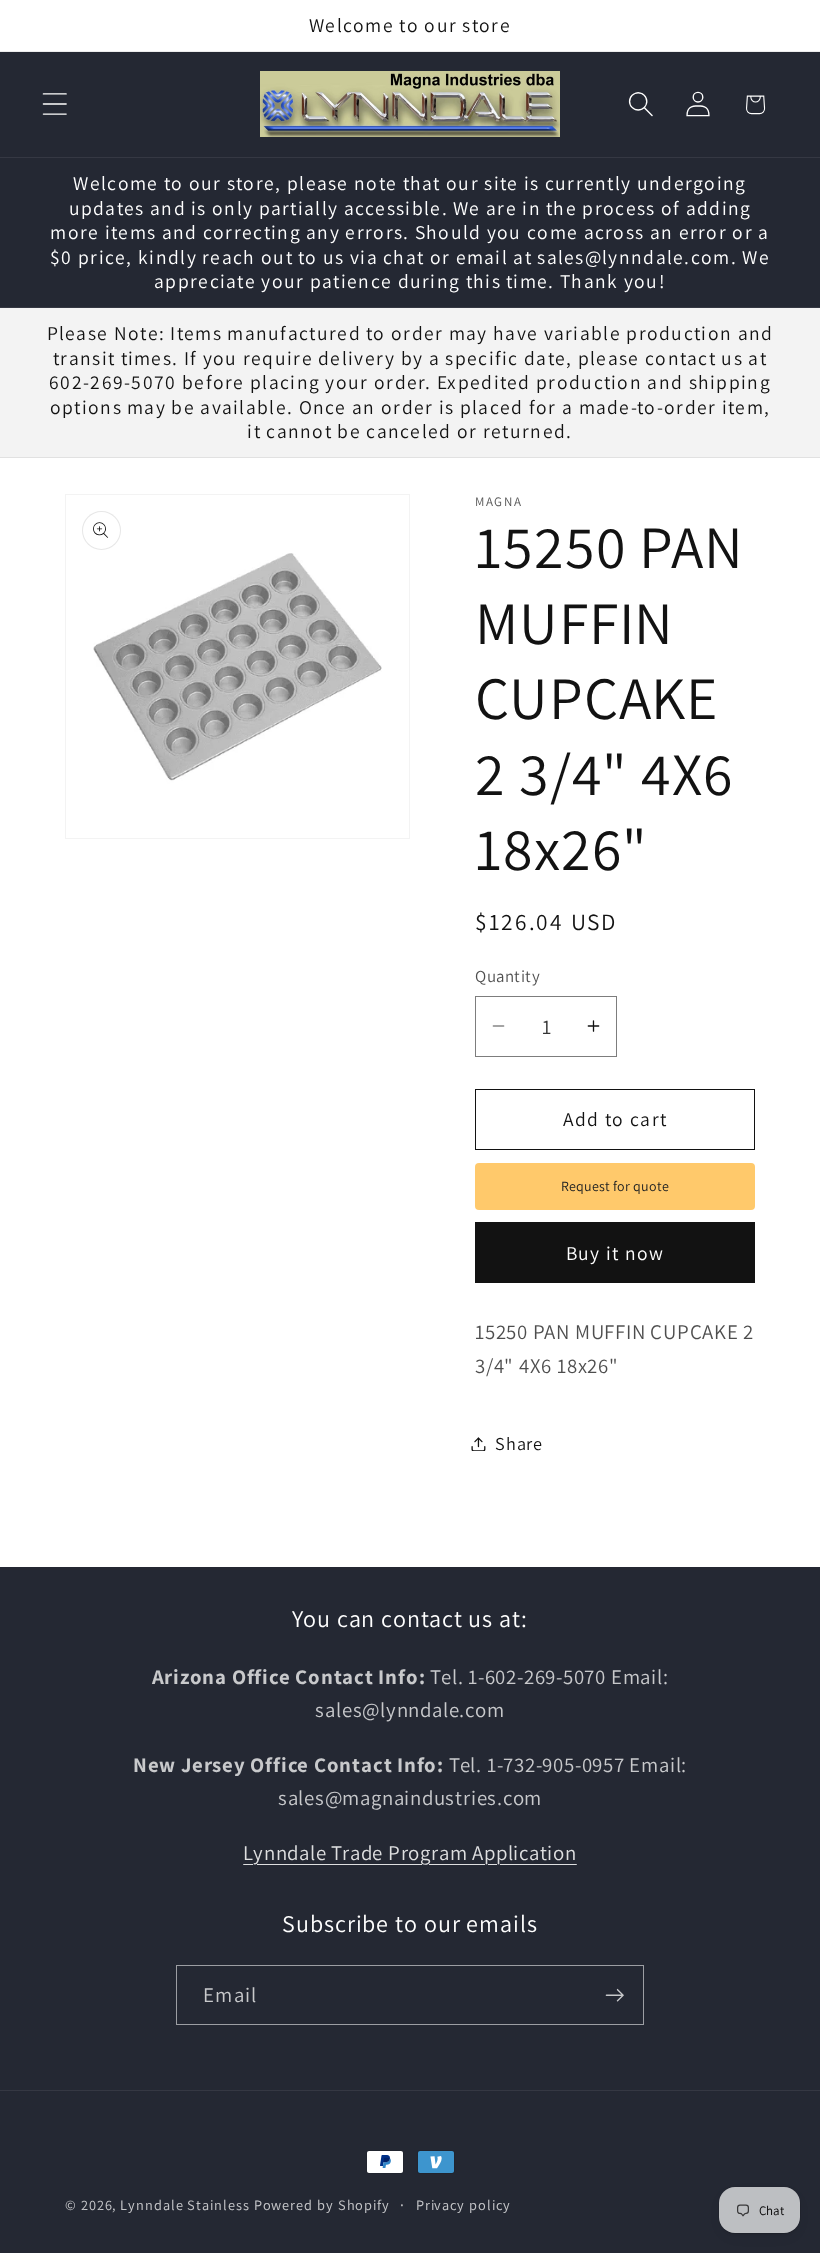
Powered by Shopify (322, 2204)
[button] (54, 104)
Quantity (507, 976)
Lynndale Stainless (184, 2204)
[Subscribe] (614, 1995)
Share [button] (519, 1443)
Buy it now (615, 1253)
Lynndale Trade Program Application (410, 1852)
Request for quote (615, 1186)
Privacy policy (463, 2204)
